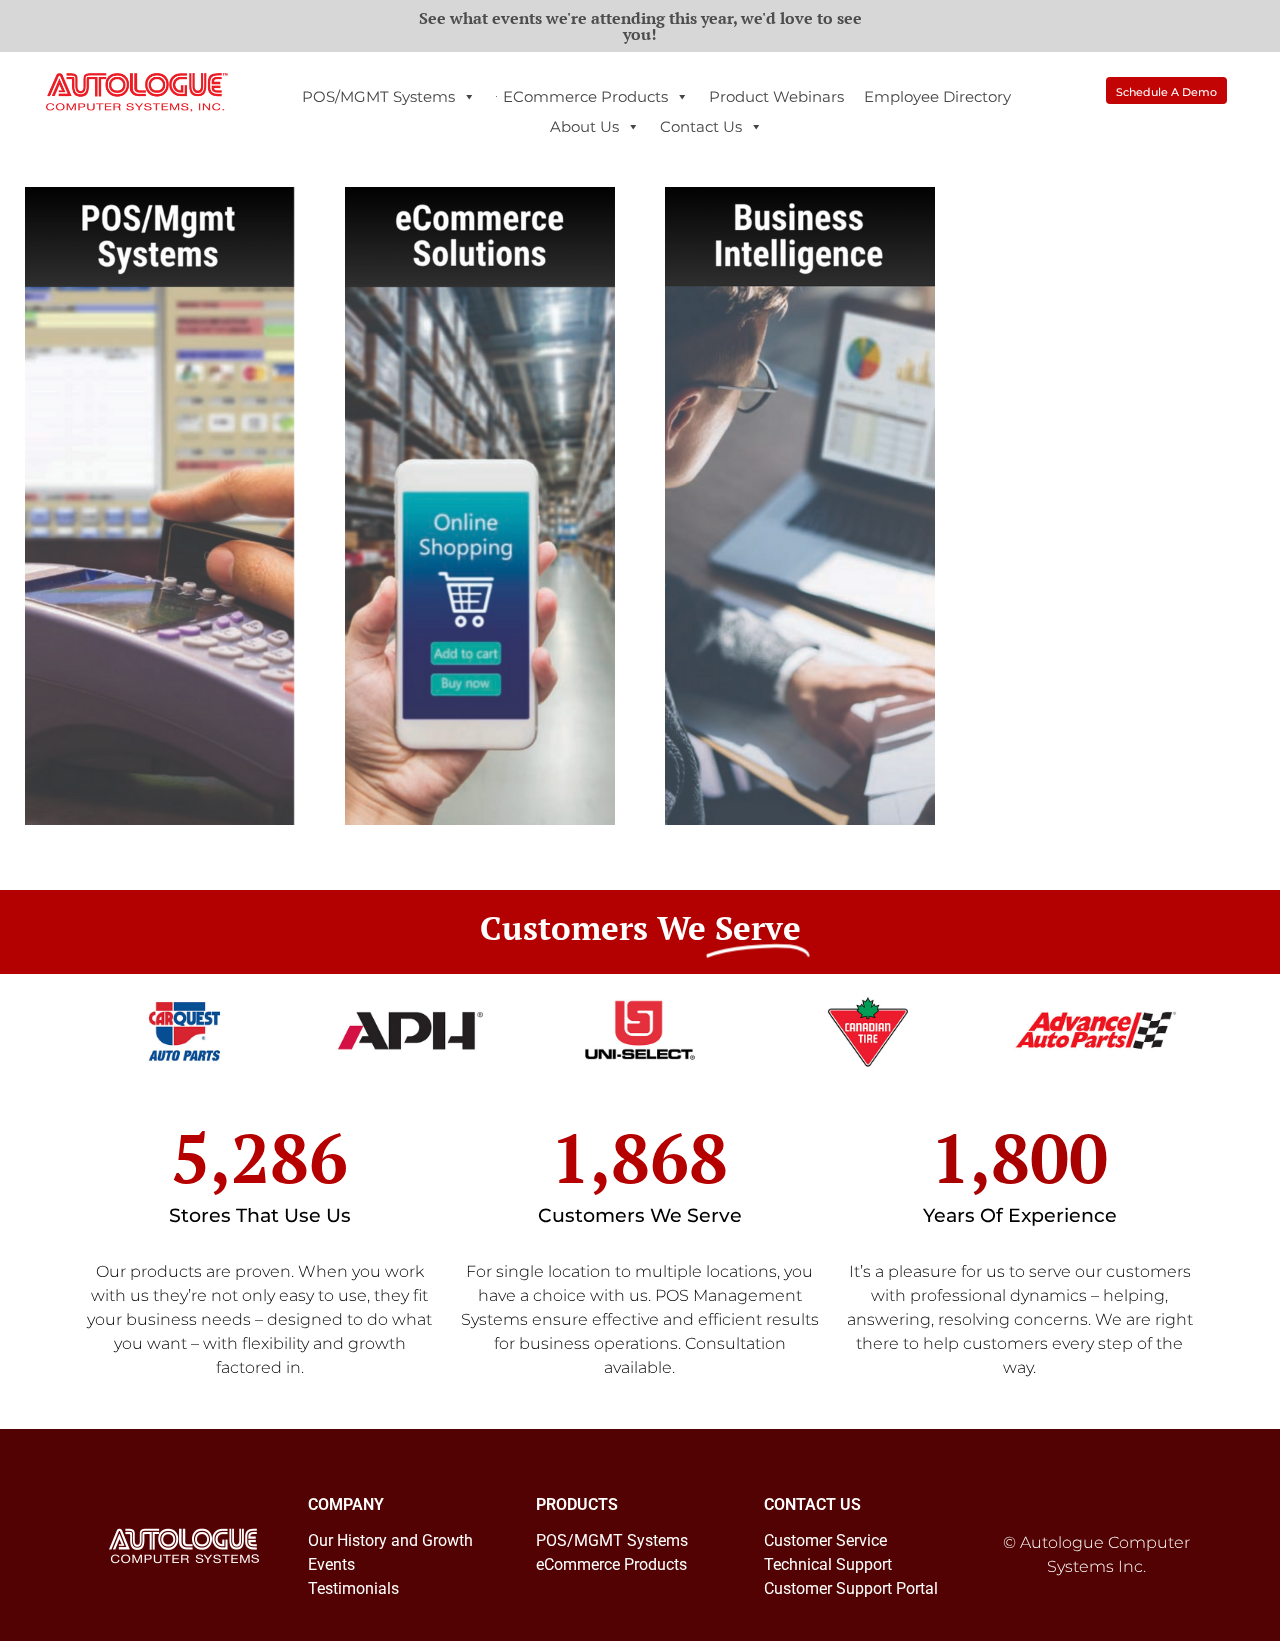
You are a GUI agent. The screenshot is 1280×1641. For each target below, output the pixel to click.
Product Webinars (776, 96)
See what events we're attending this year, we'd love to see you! (640, 26)
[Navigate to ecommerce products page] (480, 506)
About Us (584, 126)
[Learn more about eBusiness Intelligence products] (800, 506)
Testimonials (353, 1588)
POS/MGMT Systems (378, 96)
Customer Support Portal (851, 1588)
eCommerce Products (585, 96)
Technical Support (828, 1564)
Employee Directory (937, 96)
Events (331, 1564)
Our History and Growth (390, 1540)
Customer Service (825, 1540)
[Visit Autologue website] (136, 92)
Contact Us (701, 126)
